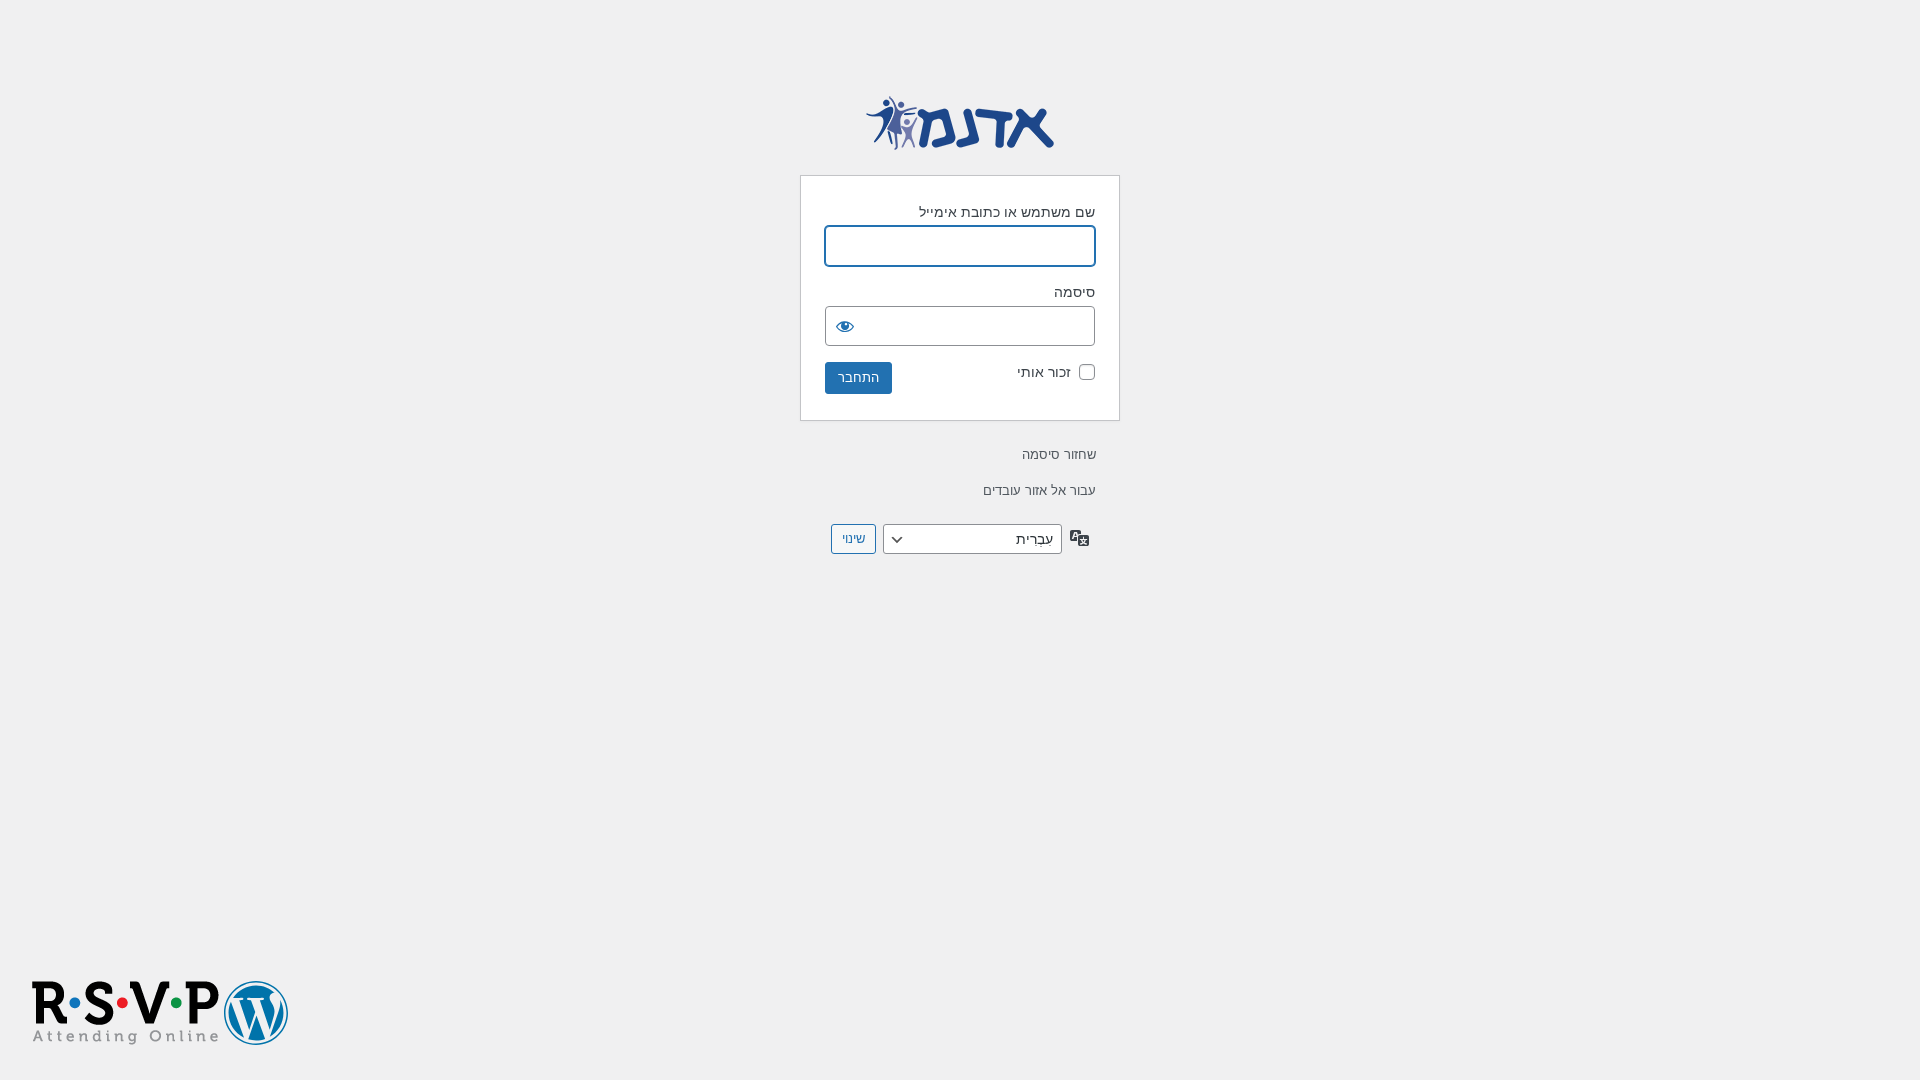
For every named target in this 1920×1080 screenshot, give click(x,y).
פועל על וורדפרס (960, 123)
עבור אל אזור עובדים (1039, 490)
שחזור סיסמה (1059, 454)
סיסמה (1074, 292)
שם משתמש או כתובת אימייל (1007, 212)
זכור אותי (1044, 372)
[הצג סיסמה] (845, 326)
